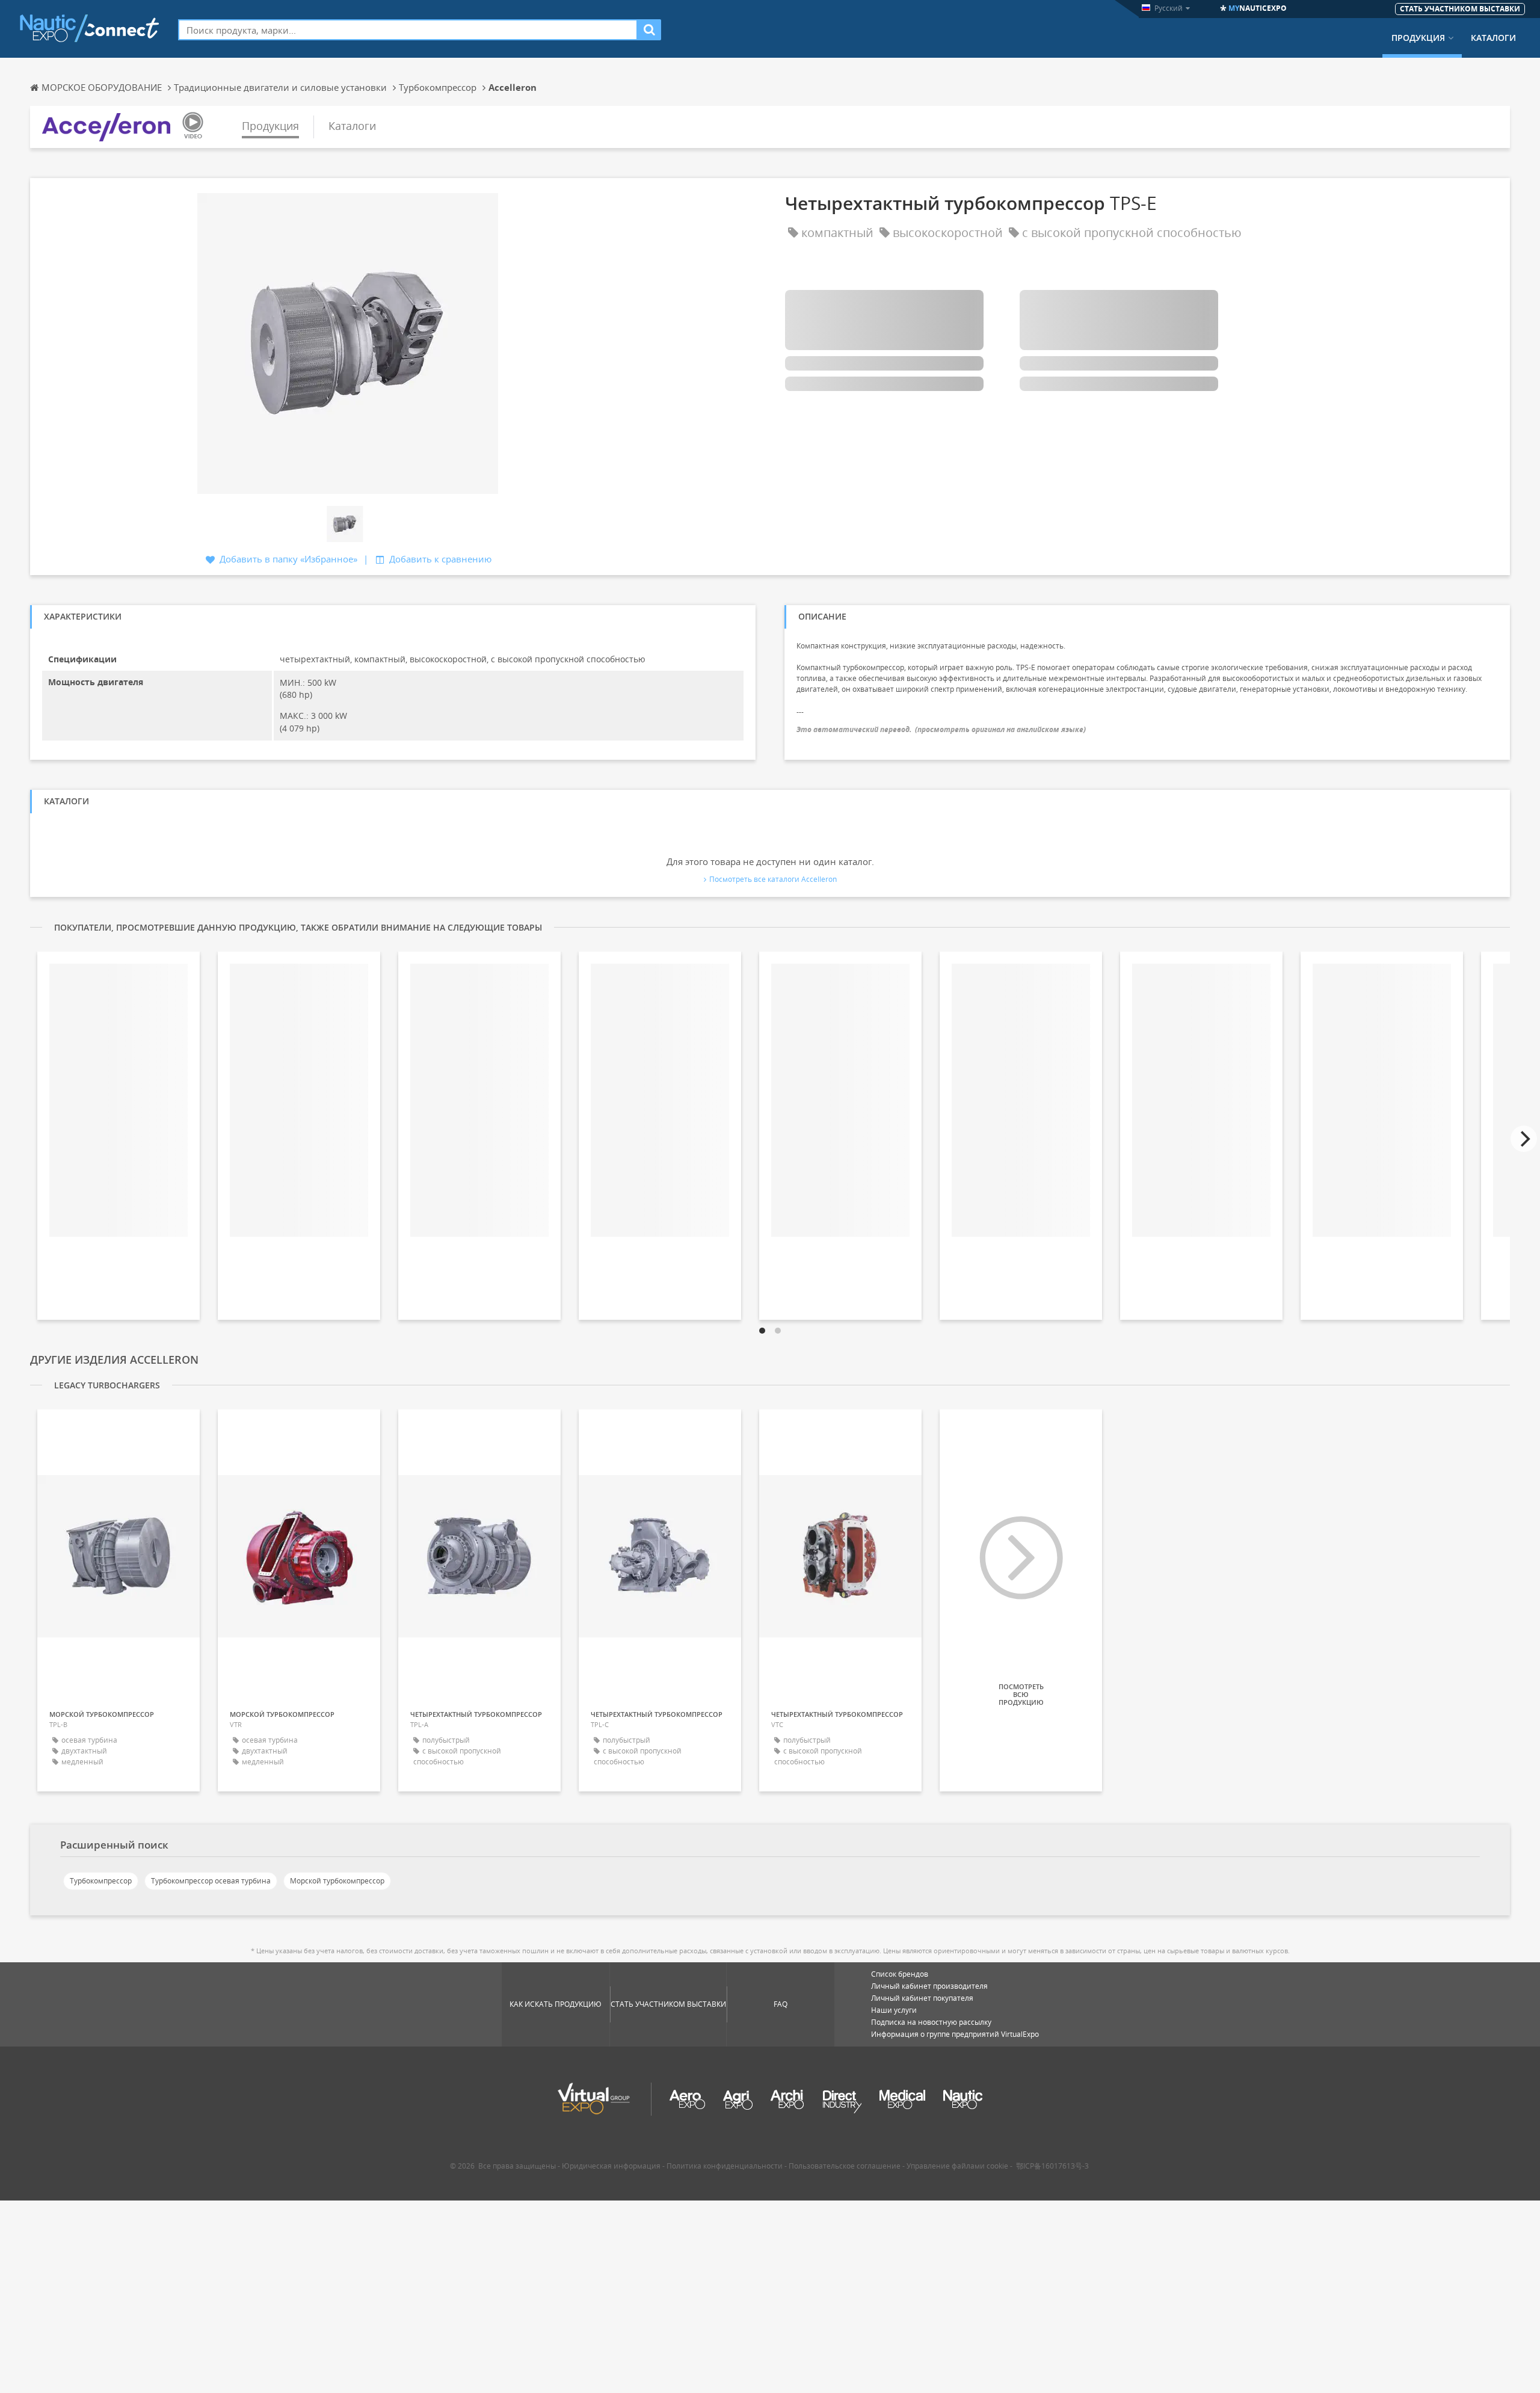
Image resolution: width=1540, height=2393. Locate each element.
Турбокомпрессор (101, 1881)
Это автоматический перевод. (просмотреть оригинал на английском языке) (941, 729)
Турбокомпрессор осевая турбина (211, 1881)
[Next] (1524, 1139)
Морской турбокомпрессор (337, 1881)
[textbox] (408, 30)
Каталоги (1493, 38)
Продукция (1418, 38)
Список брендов (900, 1974)
